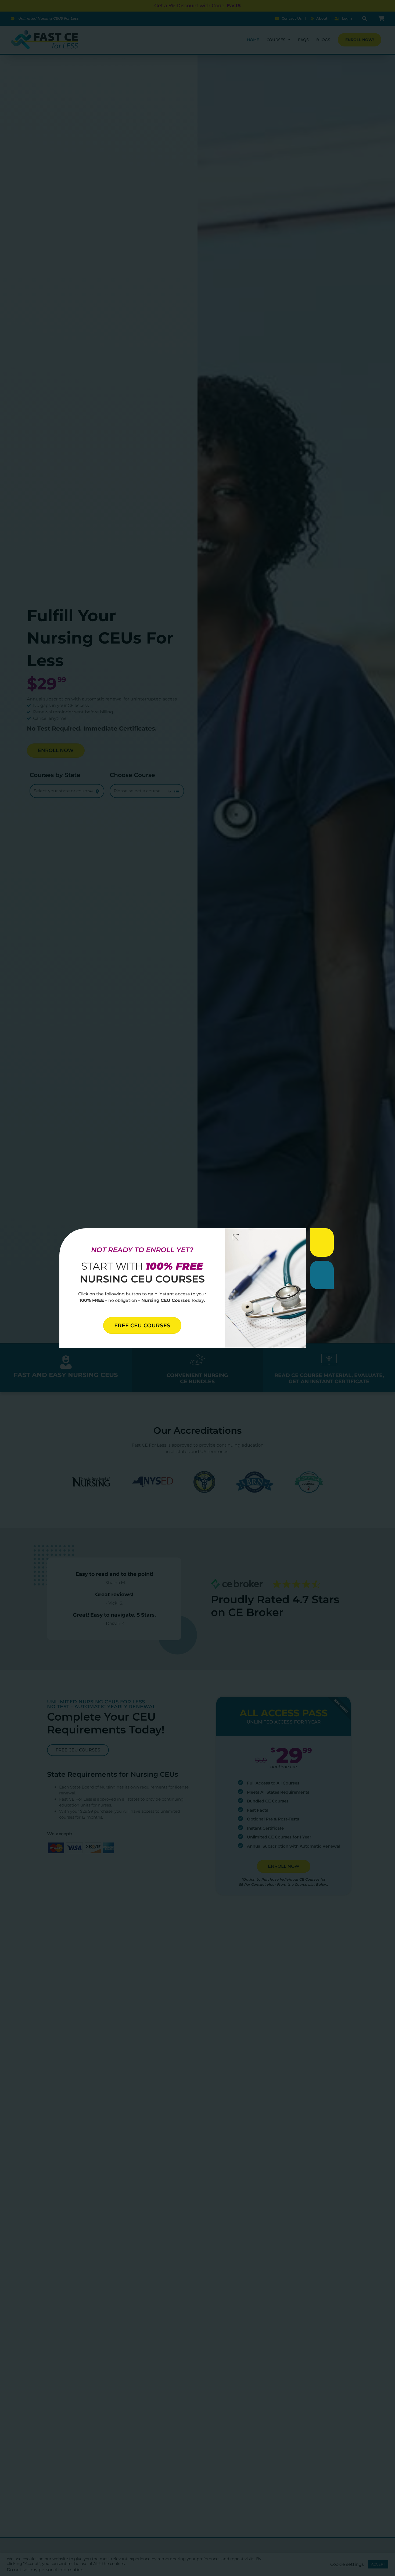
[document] (198, 1288)
